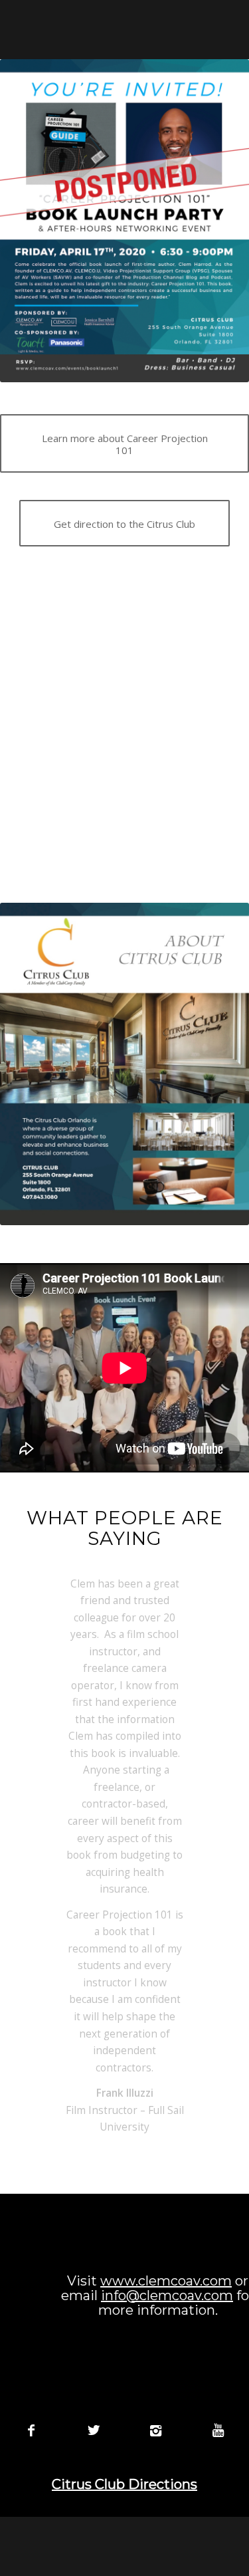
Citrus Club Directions (124, 2484)
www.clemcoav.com (166, 2281)
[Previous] (48, 1595)
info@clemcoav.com (167, 2295)
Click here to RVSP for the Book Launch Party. (124, 637)
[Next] (201, 1595)
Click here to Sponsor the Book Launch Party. (124, 792)
